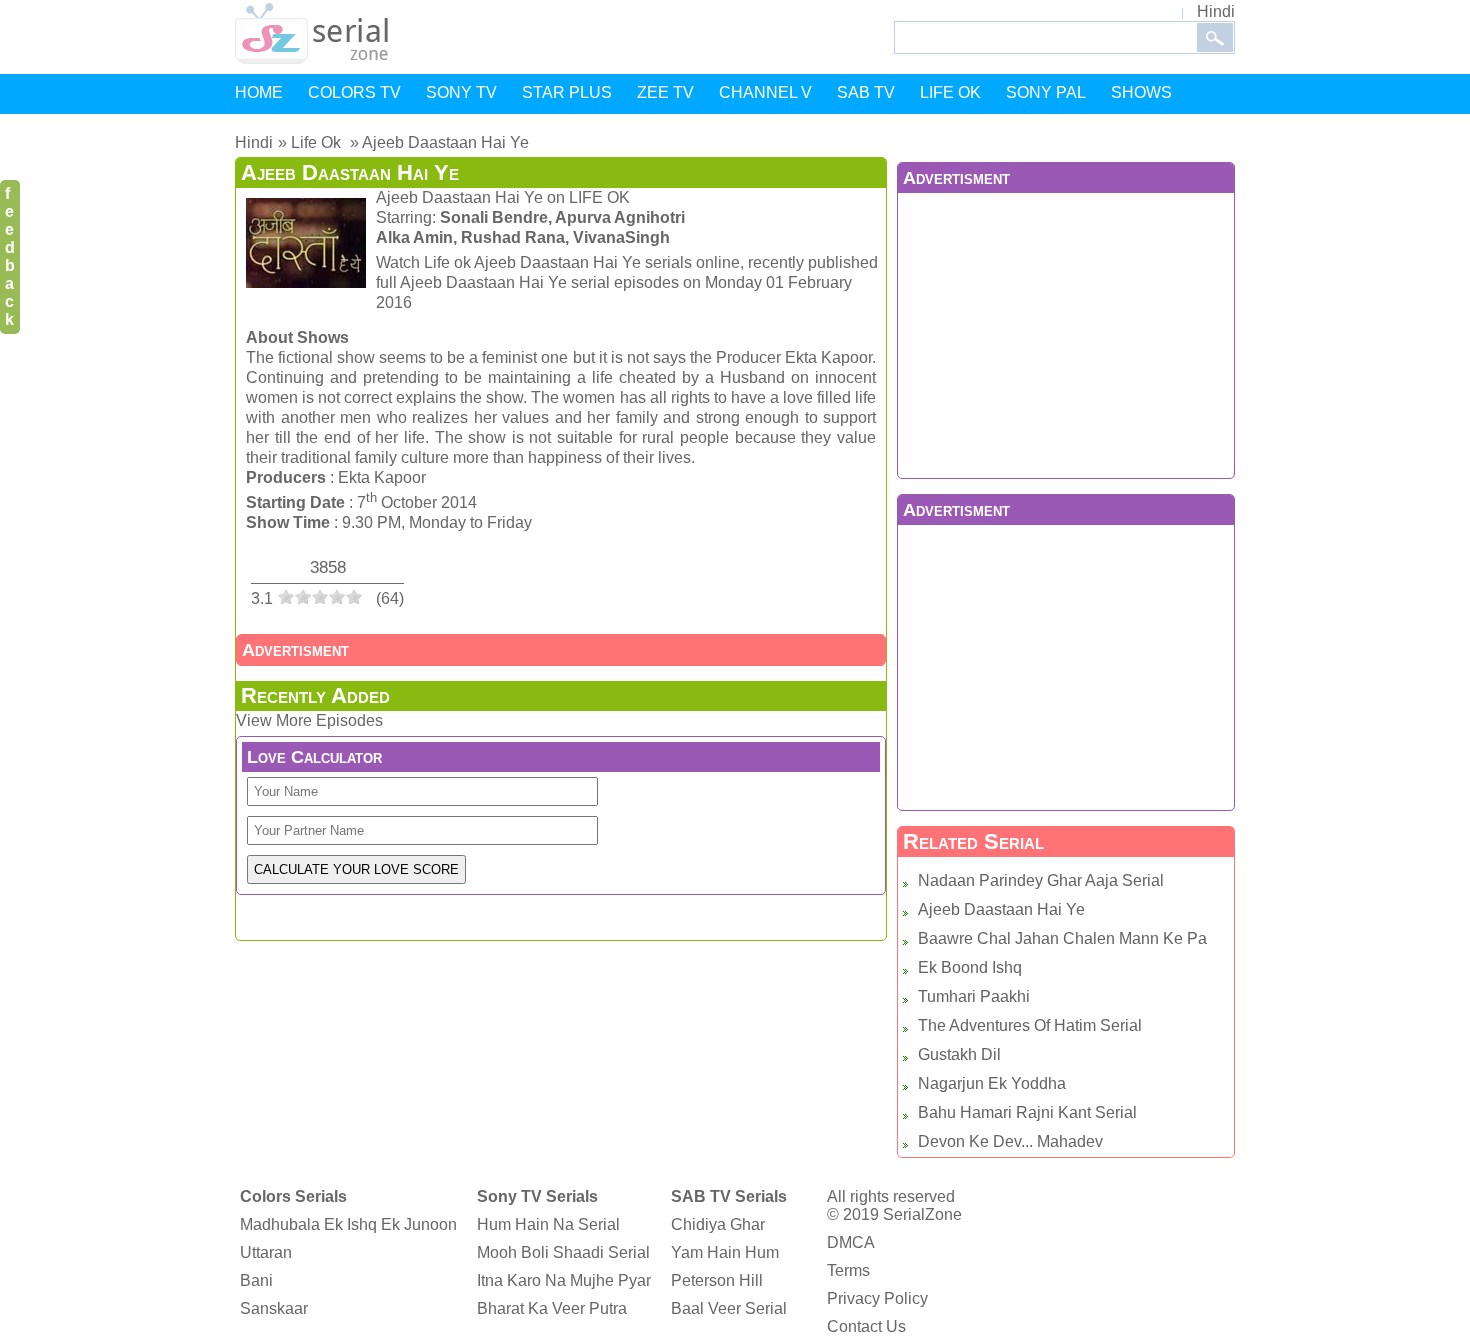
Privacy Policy (877, 1298)
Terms (848, 1270)
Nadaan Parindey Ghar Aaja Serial (1041, 880)
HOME (259, 92)
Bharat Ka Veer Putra (552, 1308)
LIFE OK (950, 92)
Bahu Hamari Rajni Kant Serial (1027, 1112)
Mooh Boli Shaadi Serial (563, 1252)
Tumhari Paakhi (974, 996)
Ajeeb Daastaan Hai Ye (1001, 909)
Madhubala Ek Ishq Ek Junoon (348, 1224)
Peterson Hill (717, 1280)
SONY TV (461, 92)
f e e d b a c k (10, 256)
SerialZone (922, 1214)
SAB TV (866, 92)
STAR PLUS (567, 92)
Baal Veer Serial (729, 1308)
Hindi (1216, 11)
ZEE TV (665, 92)
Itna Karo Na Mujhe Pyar (564, 1280)
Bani (256, 1280)
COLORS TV (354, 92)
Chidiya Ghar (718, 1224)
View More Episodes (309, 720)
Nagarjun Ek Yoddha (992, 1083)
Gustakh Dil (959, 1054)
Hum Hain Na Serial (548, 1224)
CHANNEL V (765, 92)
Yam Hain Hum (725, 1252)
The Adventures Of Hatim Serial (1030, 1025)
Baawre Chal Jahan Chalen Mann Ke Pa (1062, 938)
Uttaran (266, 1252)
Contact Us (866, 1326)
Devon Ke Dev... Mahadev (1010, 1141)
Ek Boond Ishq (970, 967)
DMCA (851, 1242)
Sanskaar (274, 1308)
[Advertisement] (1066, 333)
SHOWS (1141, 92)
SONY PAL (1046, 92)
